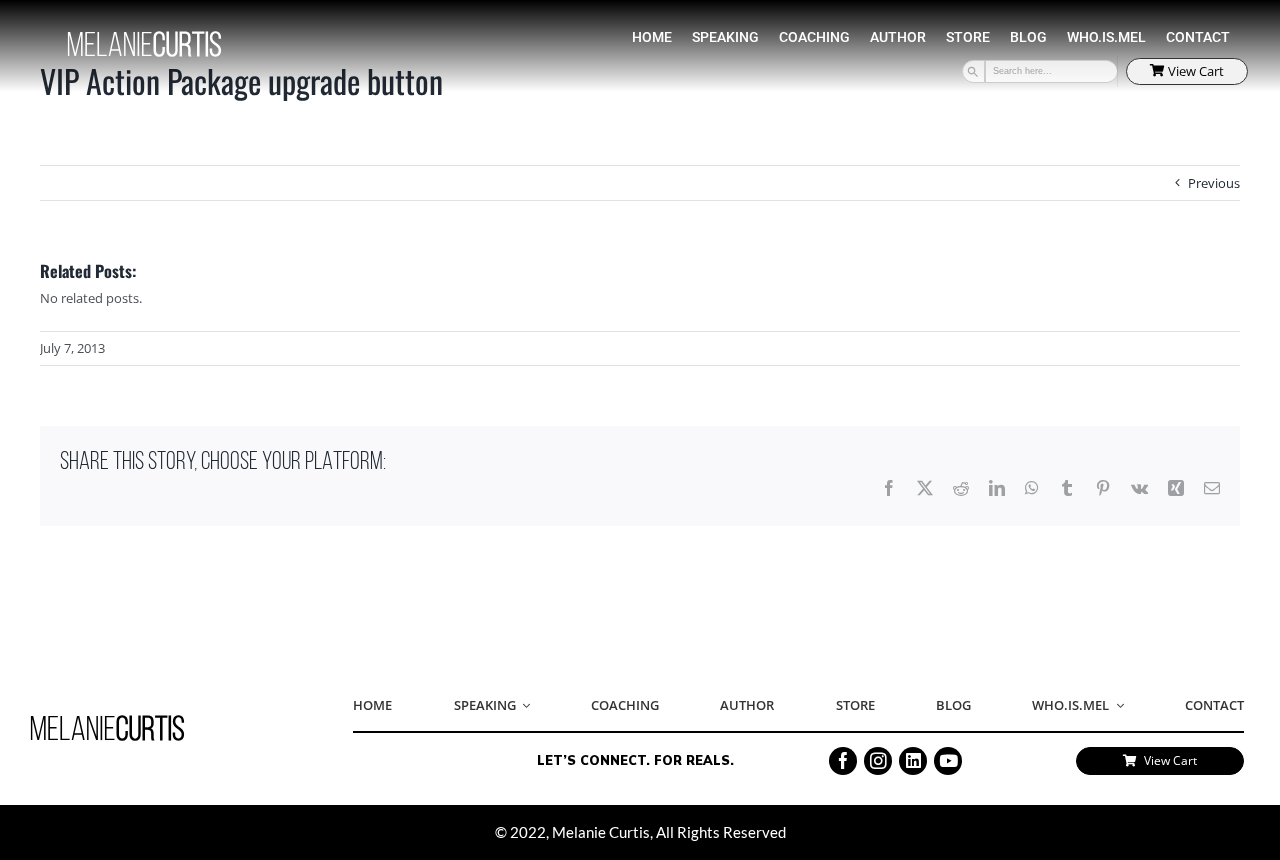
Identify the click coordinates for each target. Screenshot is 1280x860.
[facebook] (843, 761)
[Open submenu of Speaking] (523, 706)
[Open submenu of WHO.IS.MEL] (1116, 706)
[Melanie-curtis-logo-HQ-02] (107, 721)
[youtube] (948, 761)
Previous (1214, 183)
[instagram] (878, 761)
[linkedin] (913, 761)
